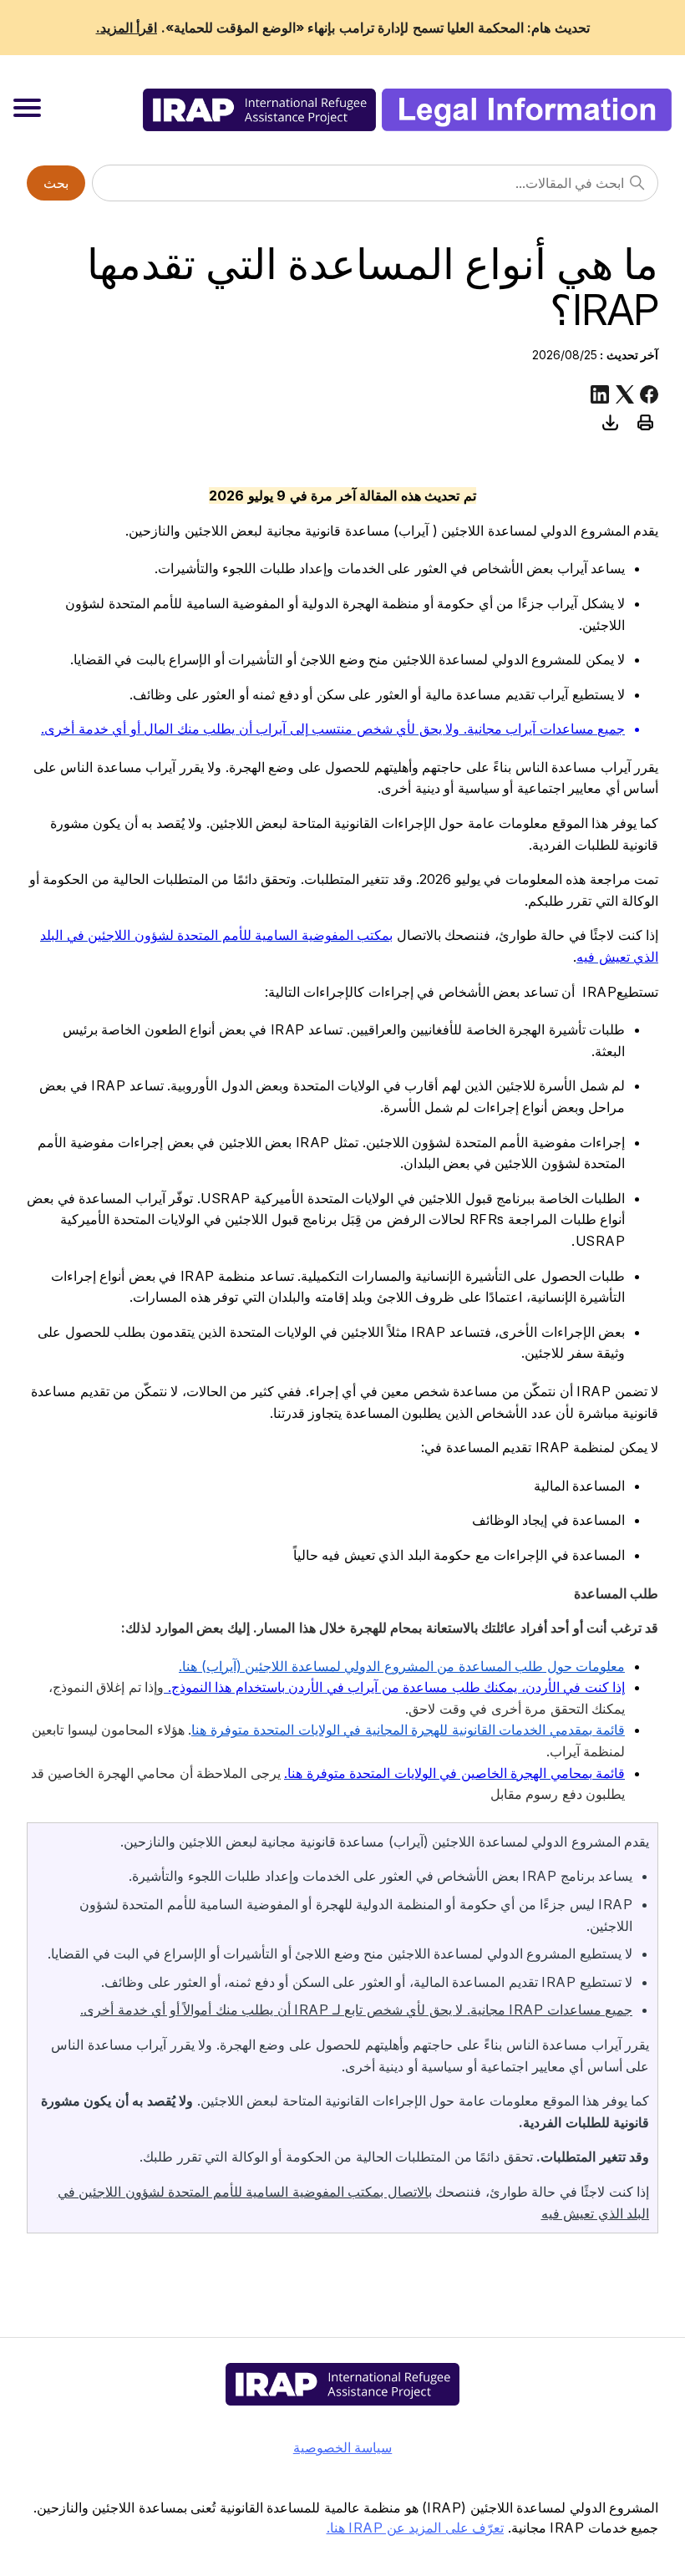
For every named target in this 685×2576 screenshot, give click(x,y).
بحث (56, 183)
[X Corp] (625, 394)
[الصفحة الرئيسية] (407, 110)
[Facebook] (649, 394)
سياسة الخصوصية (343, 2447)
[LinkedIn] (600, 394)
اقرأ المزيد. (127, 28)
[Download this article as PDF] (610, 422)
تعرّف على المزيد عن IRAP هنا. (416, 2528)
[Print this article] (645, 422)
